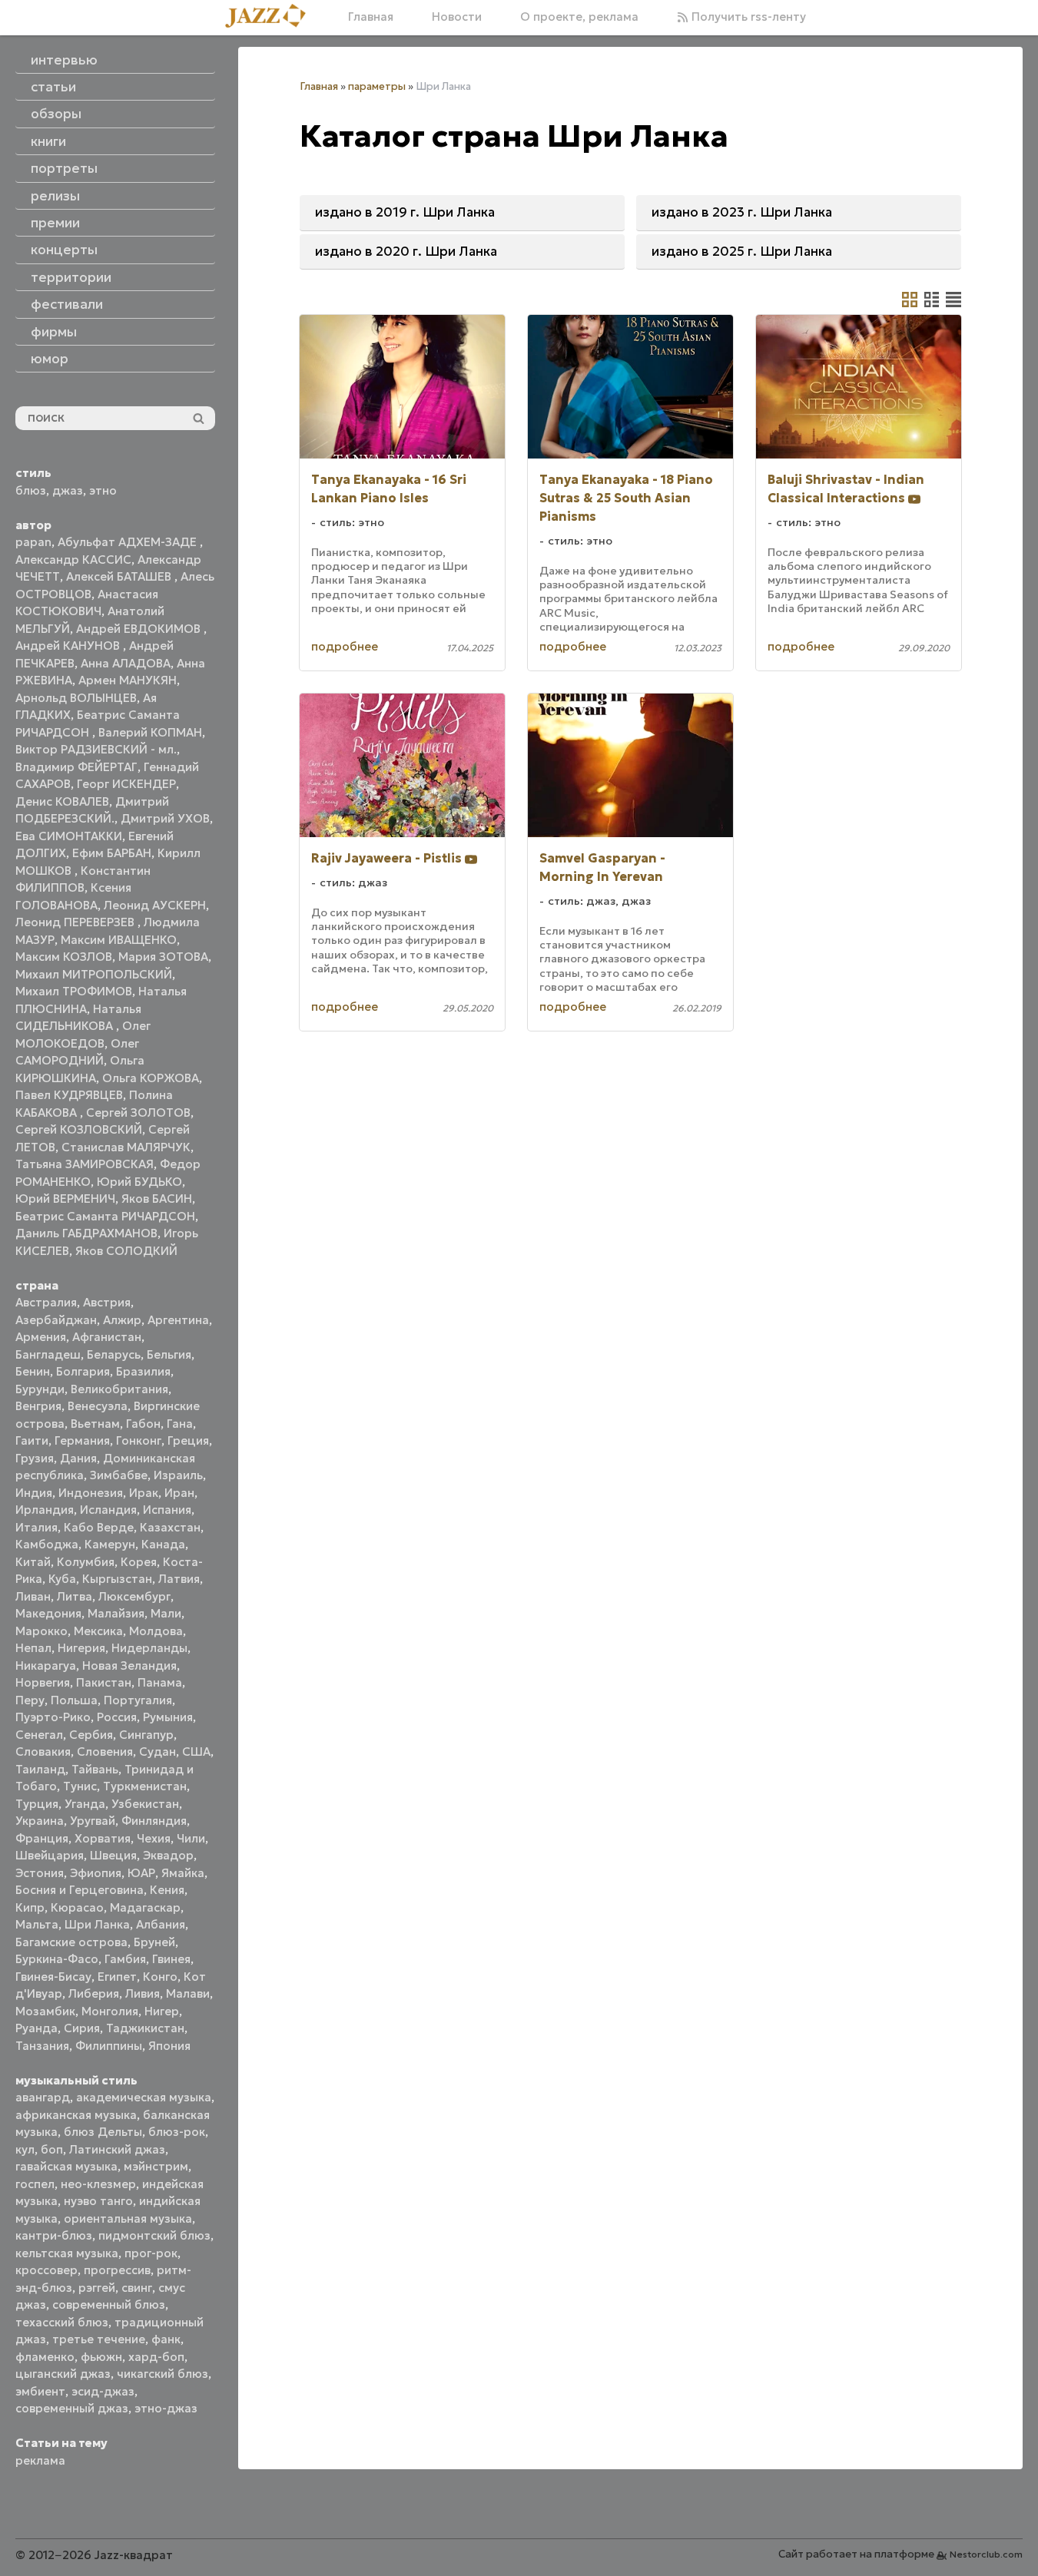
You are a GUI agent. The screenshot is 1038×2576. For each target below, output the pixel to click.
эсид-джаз (103, 2391)
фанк (166, 2339)
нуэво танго (98, 2201)
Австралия (46, 1302)
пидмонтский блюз (154, 2235)
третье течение (99, 2339)
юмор (50, 359)
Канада (163, 1544)
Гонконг (139, 1440)
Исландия (108, 1510)
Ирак (144, 1493)
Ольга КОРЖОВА (151, 1078)
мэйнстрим (156, 2166)
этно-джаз (166, 2408)
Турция (37, 1804)
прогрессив (117, 2270)
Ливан (33, 1596)
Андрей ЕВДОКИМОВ (140, 629)
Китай (33, 1562)
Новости (457, 17)
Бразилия (143, 1371)
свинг (137, 2288)
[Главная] (271, 17)
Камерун (110, 1544)
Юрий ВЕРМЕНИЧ (65, 1199)
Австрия (107, 1302)
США (196, 1752)
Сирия (82, 2028)
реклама (40, 2460)
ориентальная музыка (128, 2218)
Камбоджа (47, 1544)
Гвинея (171, 1959)
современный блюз (109, 2304)
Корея (139, 1562)
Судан (158, 1752)
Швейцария (50, 1855)
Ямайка (183, 1873)
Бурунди (40, 1389)
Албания (161, 1924)
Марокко (41, 1631)
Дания (78, 1458)
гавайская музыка (66, 2166)
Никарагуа (46, 1665)
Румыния (168, 1717)
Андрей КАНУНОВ (69, 646)
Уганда (85, 1804)
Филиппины (109, 2046)
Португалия (138, 1700)
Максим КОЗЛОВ (64, 957)
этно (103, 490)
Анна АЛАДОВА (126, 663)
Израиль (178, 1475)
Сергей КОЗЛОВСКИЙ (79, 1129)
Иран (179, 1493)
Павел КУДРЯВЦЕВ (69, 1095)
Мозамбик (45, 2011)
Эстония (40, 1873)
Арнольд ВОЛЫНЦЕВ (76, 698)
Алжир (122, 1320)
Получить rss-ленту (747, 17)
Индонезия (91, 1493)
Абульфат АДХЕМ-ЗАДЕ (129, 542)
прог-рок (151, 2253)
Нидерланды (149, 1648)
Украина (40, 1821)
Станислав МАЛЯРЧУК (126, 1147)
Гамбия (125, 1959)
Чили (191, 1838)
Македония (48, 1613)
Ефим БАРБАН (112, 853)
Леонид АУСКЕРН (155, 905)
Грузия (35, 1458)
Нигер (162, 2011)
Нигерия (81, 1648)
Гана (180, 1424)
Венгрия (38, 1406)
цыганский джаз (63, 2374)
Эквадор (168, 1855)
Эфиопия (96, 1873)
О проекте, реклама (579, 17)
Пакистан (104, 1682)
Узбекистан (145, 1804)
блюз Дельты (103, 2132)
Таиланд (40, 1769)
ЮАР (141, 1873)
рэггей (97, 2288)
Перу (30, 1700)
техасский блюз (62, 2322)
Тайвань (95, 1769)
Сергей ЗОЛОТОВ (138, 1113)
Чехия (154, 1838)
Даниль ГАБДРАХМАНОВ (86, 1233)
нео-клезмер (98, 2184)
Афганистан (107, 1337)
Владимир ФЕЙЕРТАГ (76, 767)
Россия (117, 1717)
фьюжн (101, 2357)
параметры (377, 86)
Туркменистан (145, 1786)
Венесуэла (98, 1406)
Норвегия (43, 1682)
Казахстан (170, 1527)
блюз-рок (177, 2132)
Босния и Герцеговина (80, 1890)
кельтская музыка (67, 2253)
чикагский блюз (162, 2374)
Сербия (91, 1735)
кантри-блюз (54, 2235)
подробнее (345, 646)
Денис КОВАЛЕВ (62, 801)
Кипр (30, 1907)
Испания (167, 1510)
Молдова (156, 1631)
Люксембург (134, 1596)
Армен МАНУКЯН (128, 680)
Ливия (143, 1993)
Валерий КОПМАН (150, 732)
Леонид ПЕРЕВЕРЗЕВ (76, 922)
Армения (41, 1337)
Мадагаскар (145, 1907)
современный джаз (72, 2408)
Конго (160, 1977)
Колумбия (86, 1562)
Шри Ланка (97, 1924)
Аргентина (178, 1320)
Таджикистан (145, 2028)
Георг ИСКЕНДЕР (126, 784)
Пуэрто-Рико (53, 1717)
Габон (143, 1424)
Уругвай (93, 1821)
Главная (371, 17)
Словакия (43, 1752)
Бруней (154, 1942)
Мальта (37, 1924)
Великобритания (119, 1389)
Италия (36, 1527)
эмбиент (40, 2391)
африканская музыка (76, 2115)
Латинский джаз (117, 2149)
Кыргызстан (117, 1579)
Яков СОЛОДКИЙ (126, 1251)
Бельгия (169, 1354)
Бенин (33, 1371)
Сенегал (39, 1735)
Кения (167, 1890)
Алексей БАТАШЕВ (120, 576)
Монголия (110, 2011)
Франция (42, 1838)
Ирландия (45, 1510)
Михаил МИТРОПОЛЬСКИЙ (94, 974)
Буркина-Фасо (57, 1959)
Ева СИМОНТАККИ (69, 836)
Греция (188, 1440)
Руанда (36, 2028)
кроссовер (46, 2270)
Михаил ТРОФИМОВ (74, 991)
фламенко (45, 2357)
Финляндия (154, 1821)
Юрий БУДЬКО (139, 1182)
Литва (75, 1596)
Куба (62, 1579)
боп (52, 2149)
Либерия (94, 1993)
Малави (188, 1993)
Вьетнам (95, 1424)
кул (25, 2149)
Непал (33, 1648)
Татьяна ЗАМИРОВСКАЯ (85, 1164)
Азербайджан (56, 1320)
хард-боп (156, 2357)
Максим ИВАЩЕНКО (119, 940)
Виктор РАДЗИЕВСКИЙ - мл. (96, 749)
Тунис (80, 1786)
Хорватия (103, 1838)
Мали (166, 1613)
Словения (105, 1752)
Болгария (83, 1371)
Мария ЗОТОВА (163, 957)
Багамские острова (71, 1942)
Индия (34, 1493)
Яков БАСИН (157, 1199)
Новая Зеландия (129, 1665)
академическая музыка (144, 2097)
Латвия (179, 1579)
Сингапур (146, 1735)
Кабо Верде (99, 1527)
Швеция (113, 1855)
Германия (82, 1440)
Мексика (98, 1631)
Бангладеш (48, 1354)
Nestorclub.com (986, 2554)
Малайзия (116, 1613)
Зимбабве (119, 1475)
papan (33, 542)
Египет (117, 1977)
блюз (31, 490)
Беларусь (114, 1354)
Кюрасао (77, 1907)
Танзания (42, 2046)
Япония (169, 2046)
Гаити (32, 1440)
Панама (160, 1682)
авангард (43, 2097)
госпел (35, 2184)
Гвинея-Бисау (53, 1977)
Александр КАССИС (73, 560)
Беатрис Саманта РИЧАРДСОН (105, 1216)
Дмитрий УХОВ (165, 818)
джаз (68, 490)
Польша (74, 1700)
